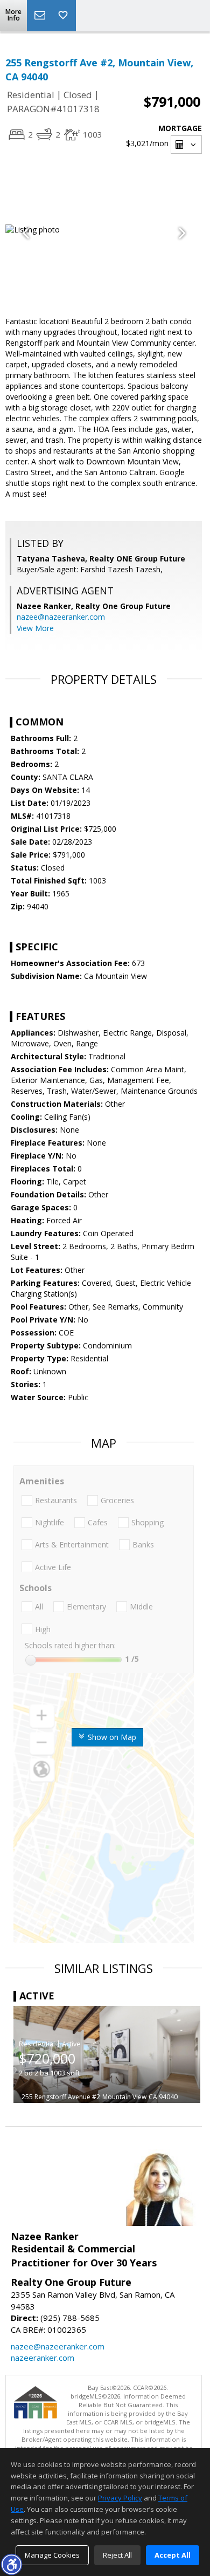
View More (35, 628)
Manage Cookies (52, 2555)
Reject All (117, 2555)
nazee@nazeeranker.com (61, 617)
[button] (11, 2564)
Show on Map (111, 1737)
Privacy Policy (120, 2498)
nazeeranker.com (43, 2358)
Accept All (173, 2555)
